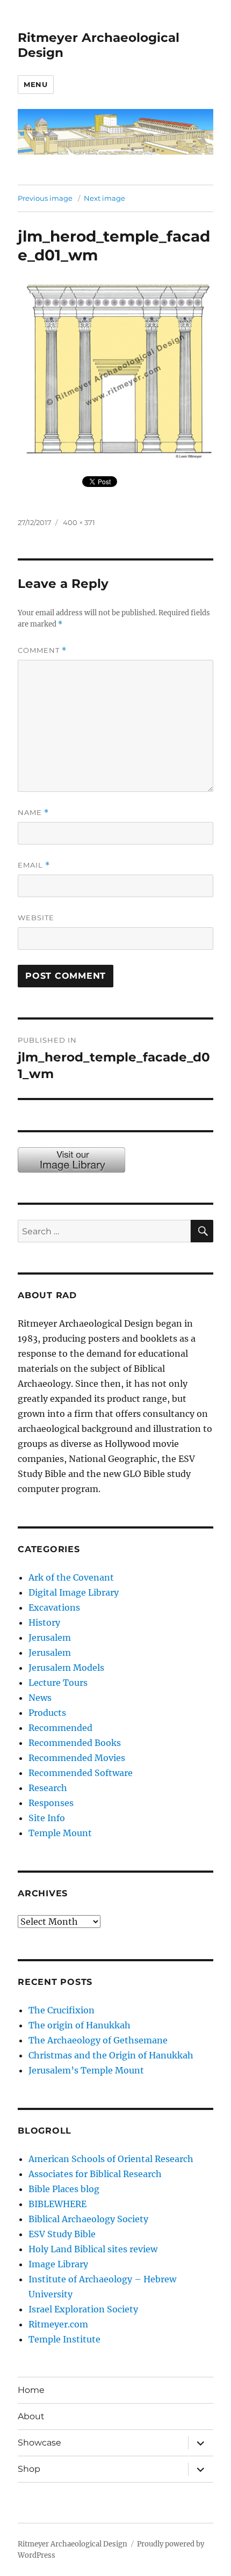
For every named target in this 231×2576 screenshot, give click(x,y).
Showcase (39, 2443)
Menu (35, 84)
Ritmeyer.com (58, 2324)
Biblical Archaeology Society (88, 2219)
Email (34, 865)
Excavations (54, 1607)
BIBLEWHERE (57, 2204)
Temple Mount (60, 1833)
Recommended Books (75, 1743)
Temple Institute (64, 2339)
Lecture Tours (58, 1683)
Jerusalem (50, 1638)
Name (33, 813)
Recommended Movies (77, 1758)
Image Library (58, 2264)
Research (48, 1788)
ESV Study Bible (62, 2234)
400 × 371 (79, 522)
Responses (51, 1803)
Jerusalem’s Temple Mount (86, 2070)
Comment (42, 650)
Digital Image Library (74, 1592)
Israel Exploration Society (83, 2309)
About (31, 2416)
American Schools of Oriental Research (111, 2159)
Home (31, 2390)
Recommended (60, 1728)
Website (36, 918)
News (40, 1698)
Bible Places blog (64, 2189)
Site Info (47, 1818)
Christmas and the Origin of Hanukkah (111, 2055)
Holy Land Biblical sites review (93, 2249)
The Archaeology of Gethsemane (98, 2040)
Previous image (45, 198)
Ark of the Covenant (71, 1577)
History (44, 1622)
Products (47, 1713)
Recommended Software (81, 1773)
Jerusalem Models (66, 1668)
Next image (104, 198)
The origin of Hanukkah (80, 2025)
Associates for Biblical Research (95, 2174)
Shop (29, 2469)
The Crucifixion (62, 2010)
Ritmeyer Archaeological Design (73, 2544)
